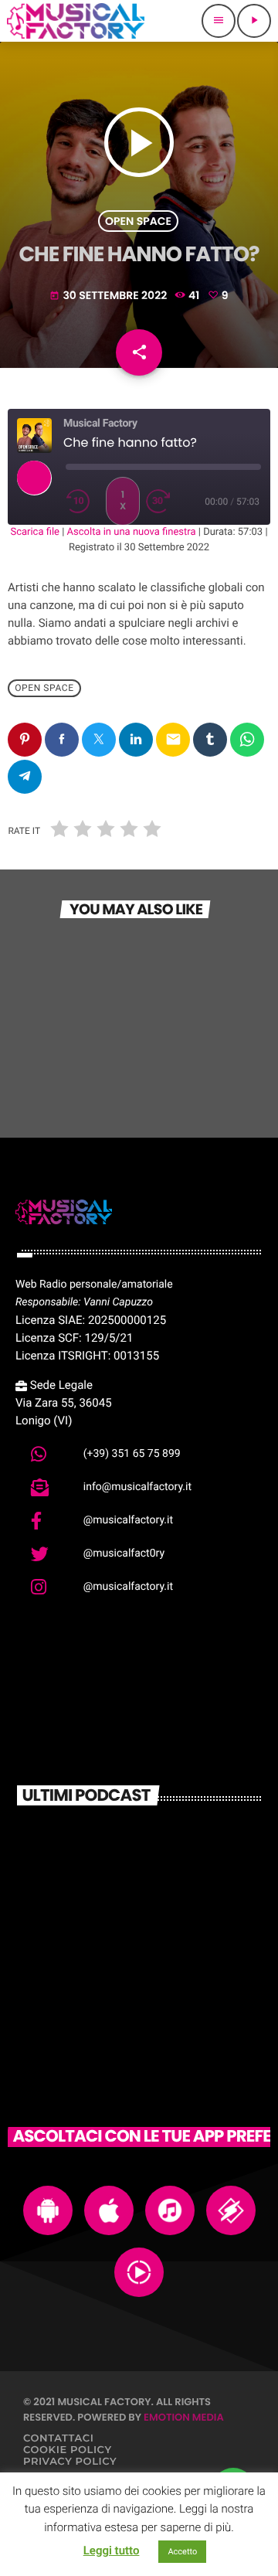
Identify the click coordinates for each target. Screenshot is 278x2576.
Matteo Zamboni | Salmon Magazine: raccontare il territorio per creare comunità (164, 1850)
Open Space (138, 221)
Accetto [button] (182, 2552)
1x (123, 500)
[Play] (34, 478)
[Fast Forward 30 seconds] (163, 502)
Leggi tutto (112, 2550)
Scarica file (35, 532)
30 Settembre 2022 (109, 295)
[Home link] (76, 21)
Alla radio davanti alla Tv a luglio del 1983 (166, 1910)
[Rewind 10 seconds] (83, 502)
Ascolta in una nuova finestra (132, 532)
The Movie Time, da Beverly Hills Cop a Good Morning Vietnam (168, 1978)
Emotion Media (184, 2417)
